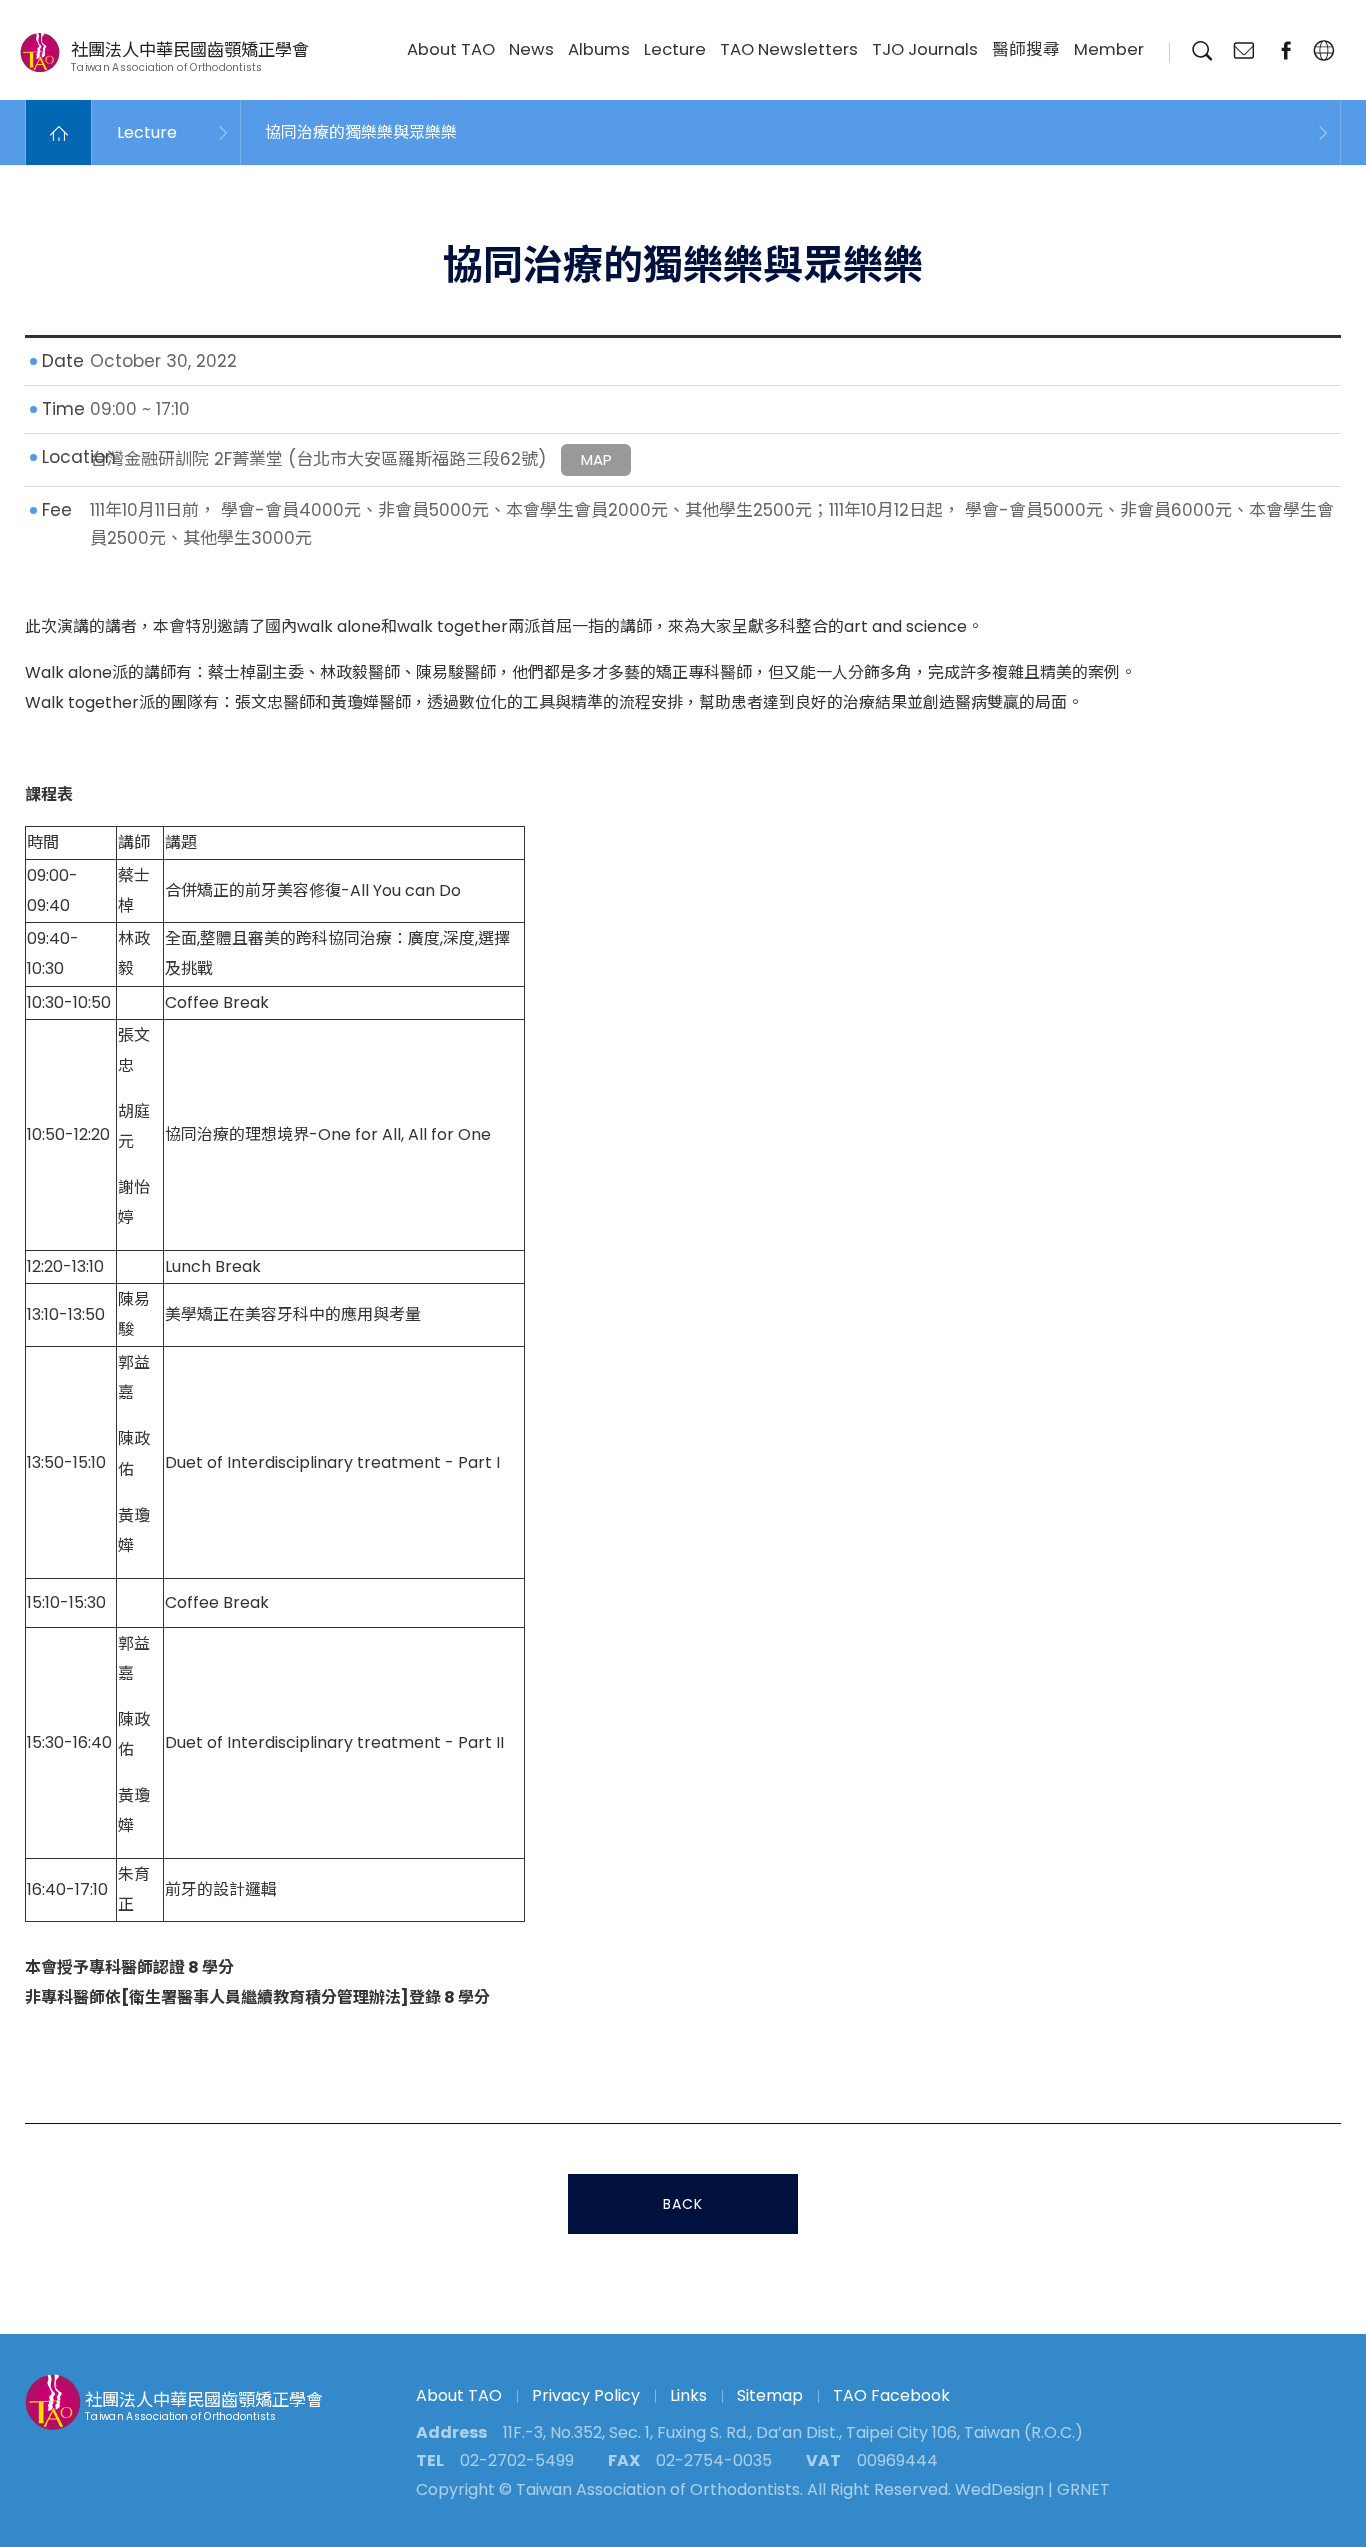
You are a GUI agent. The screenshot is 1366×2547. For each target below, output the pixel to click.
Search (1201, 50)
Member (1109, 49)
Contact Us (1243, 50)
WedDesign (999, 2489)
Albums (599, 49)
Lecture (675, 49)
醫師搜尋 (1026, 49)
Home (58, 132)
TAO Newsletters (789, 49)
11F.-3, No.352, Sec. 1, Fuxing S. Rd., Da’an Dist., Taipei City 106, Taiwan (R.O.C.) (793, 2432)
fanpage (1285, 50)
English (1323, 50)
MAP (596, 459)
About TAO (451, 49)
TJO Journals (925, 49)
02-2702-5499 (517, 2460)
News (531, 49)
